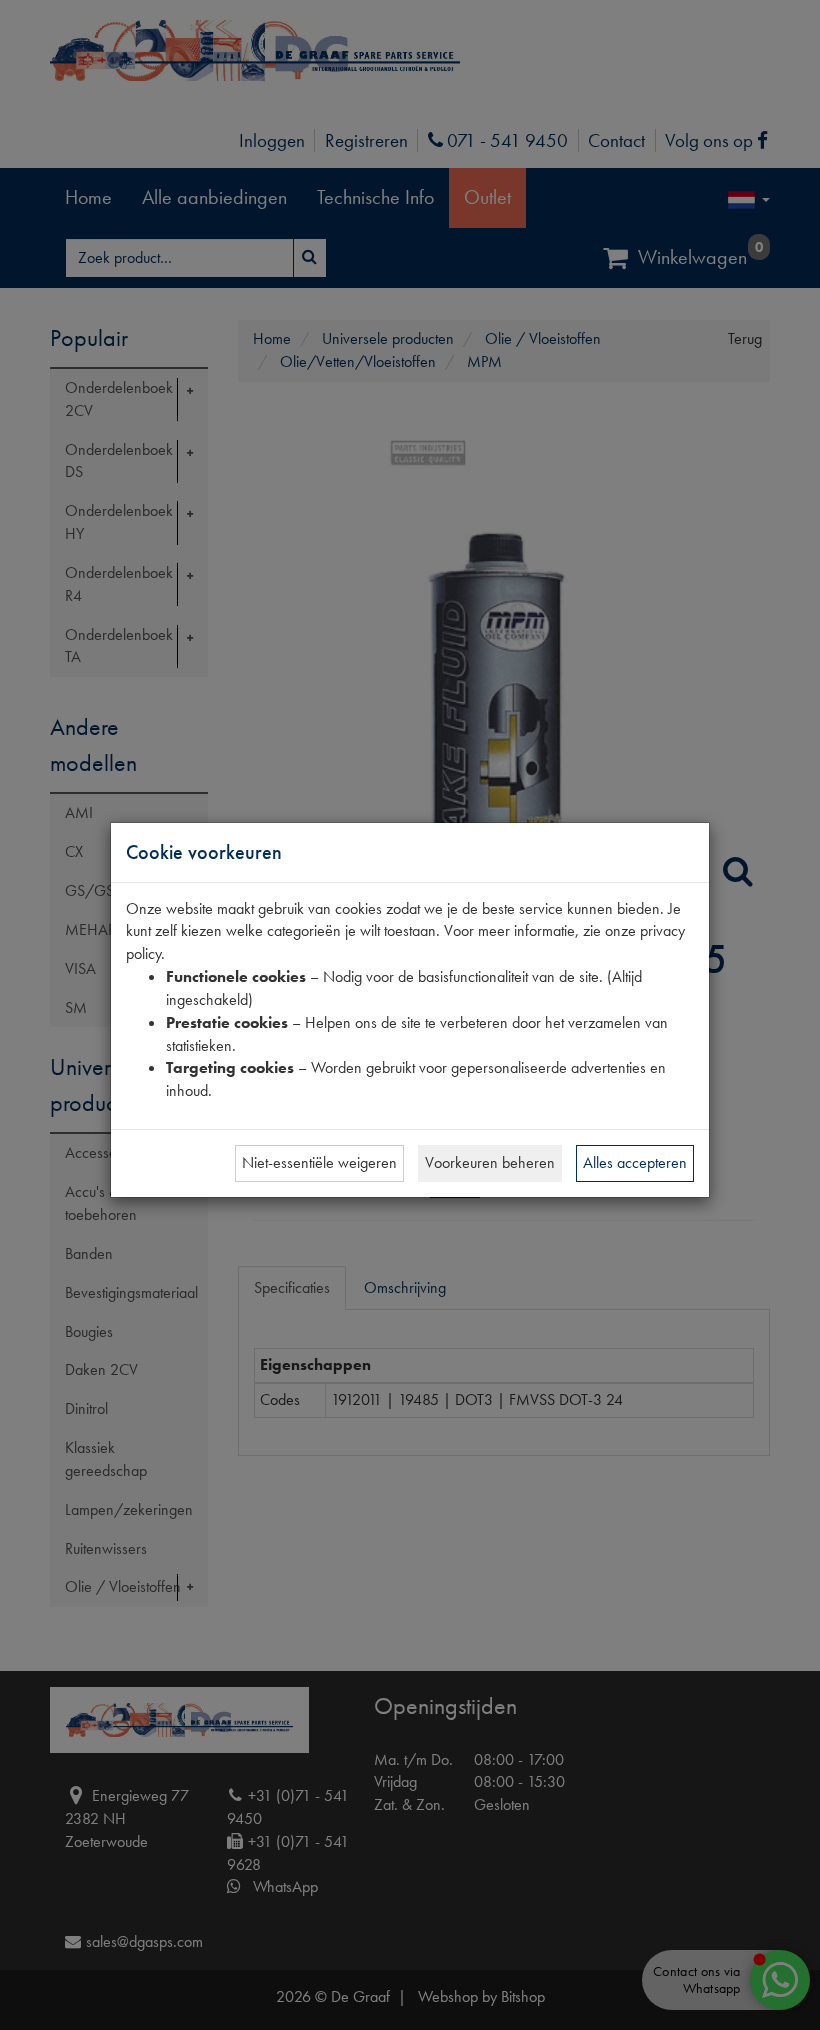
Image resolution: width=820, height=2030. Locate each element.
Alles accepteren (635, 1162)
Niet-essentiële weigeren (319, 1162)
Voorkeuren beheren (490, 1162)
